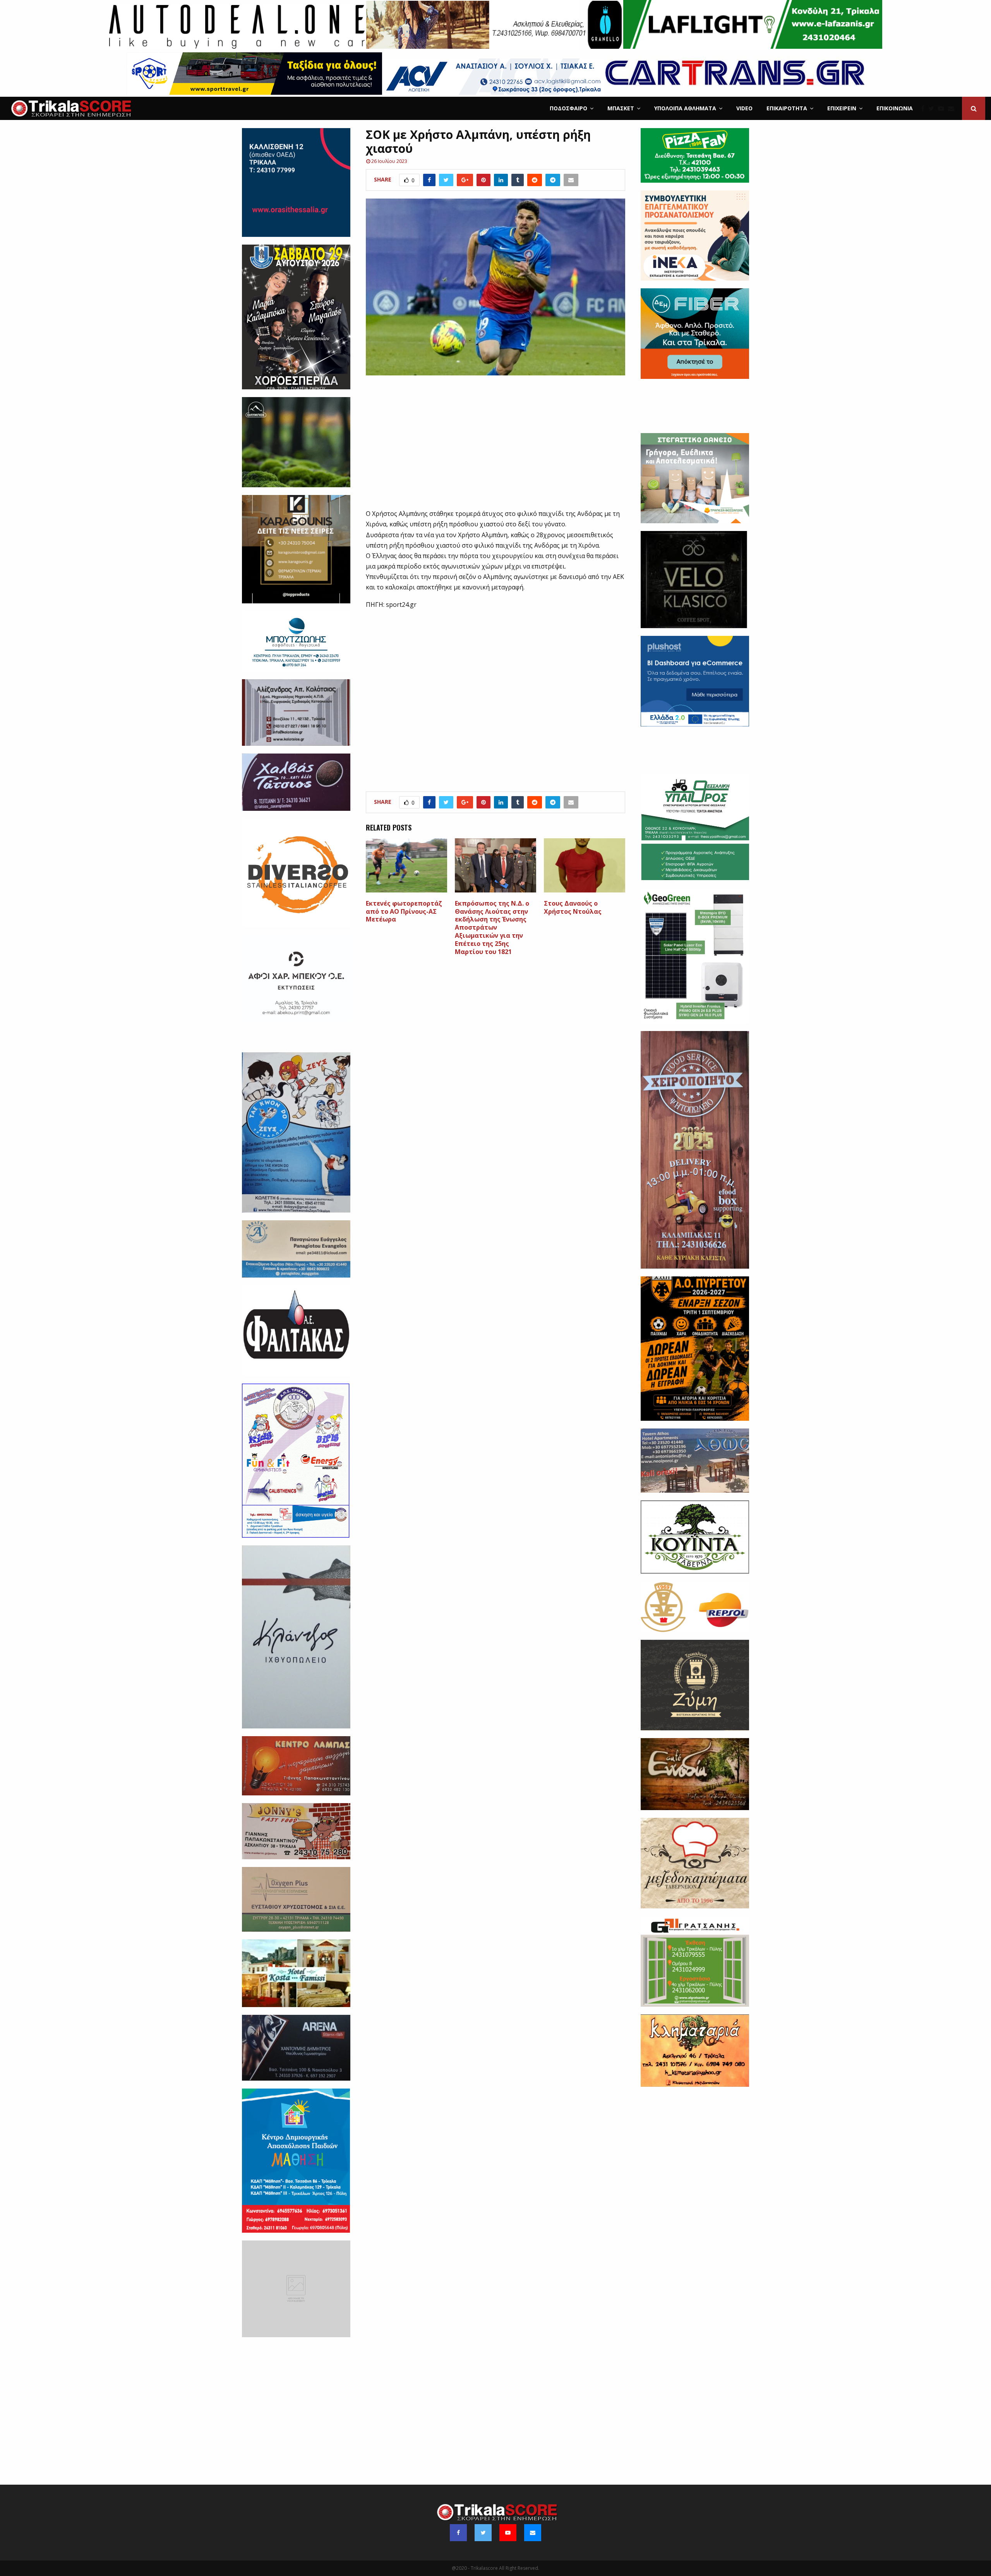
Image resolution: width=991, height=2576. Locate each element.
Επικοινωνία (895, 108)
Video (744, 108)
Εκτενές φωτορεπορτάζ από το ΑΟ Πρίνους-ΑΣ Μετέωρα (404, 911)
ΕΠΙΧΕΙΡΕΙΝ (842, 108)
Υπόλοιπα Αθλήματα (685, 108)
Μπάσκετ (621, 108)
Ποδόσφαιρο (568, 108)
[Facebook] (925, 108)
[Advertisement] (496, 447)
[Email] (953, 108)
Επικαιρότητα (787, 108)
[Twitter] (933, 108)
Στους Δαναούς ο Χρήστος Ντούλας (573, 907)
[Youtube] (943, 108)
